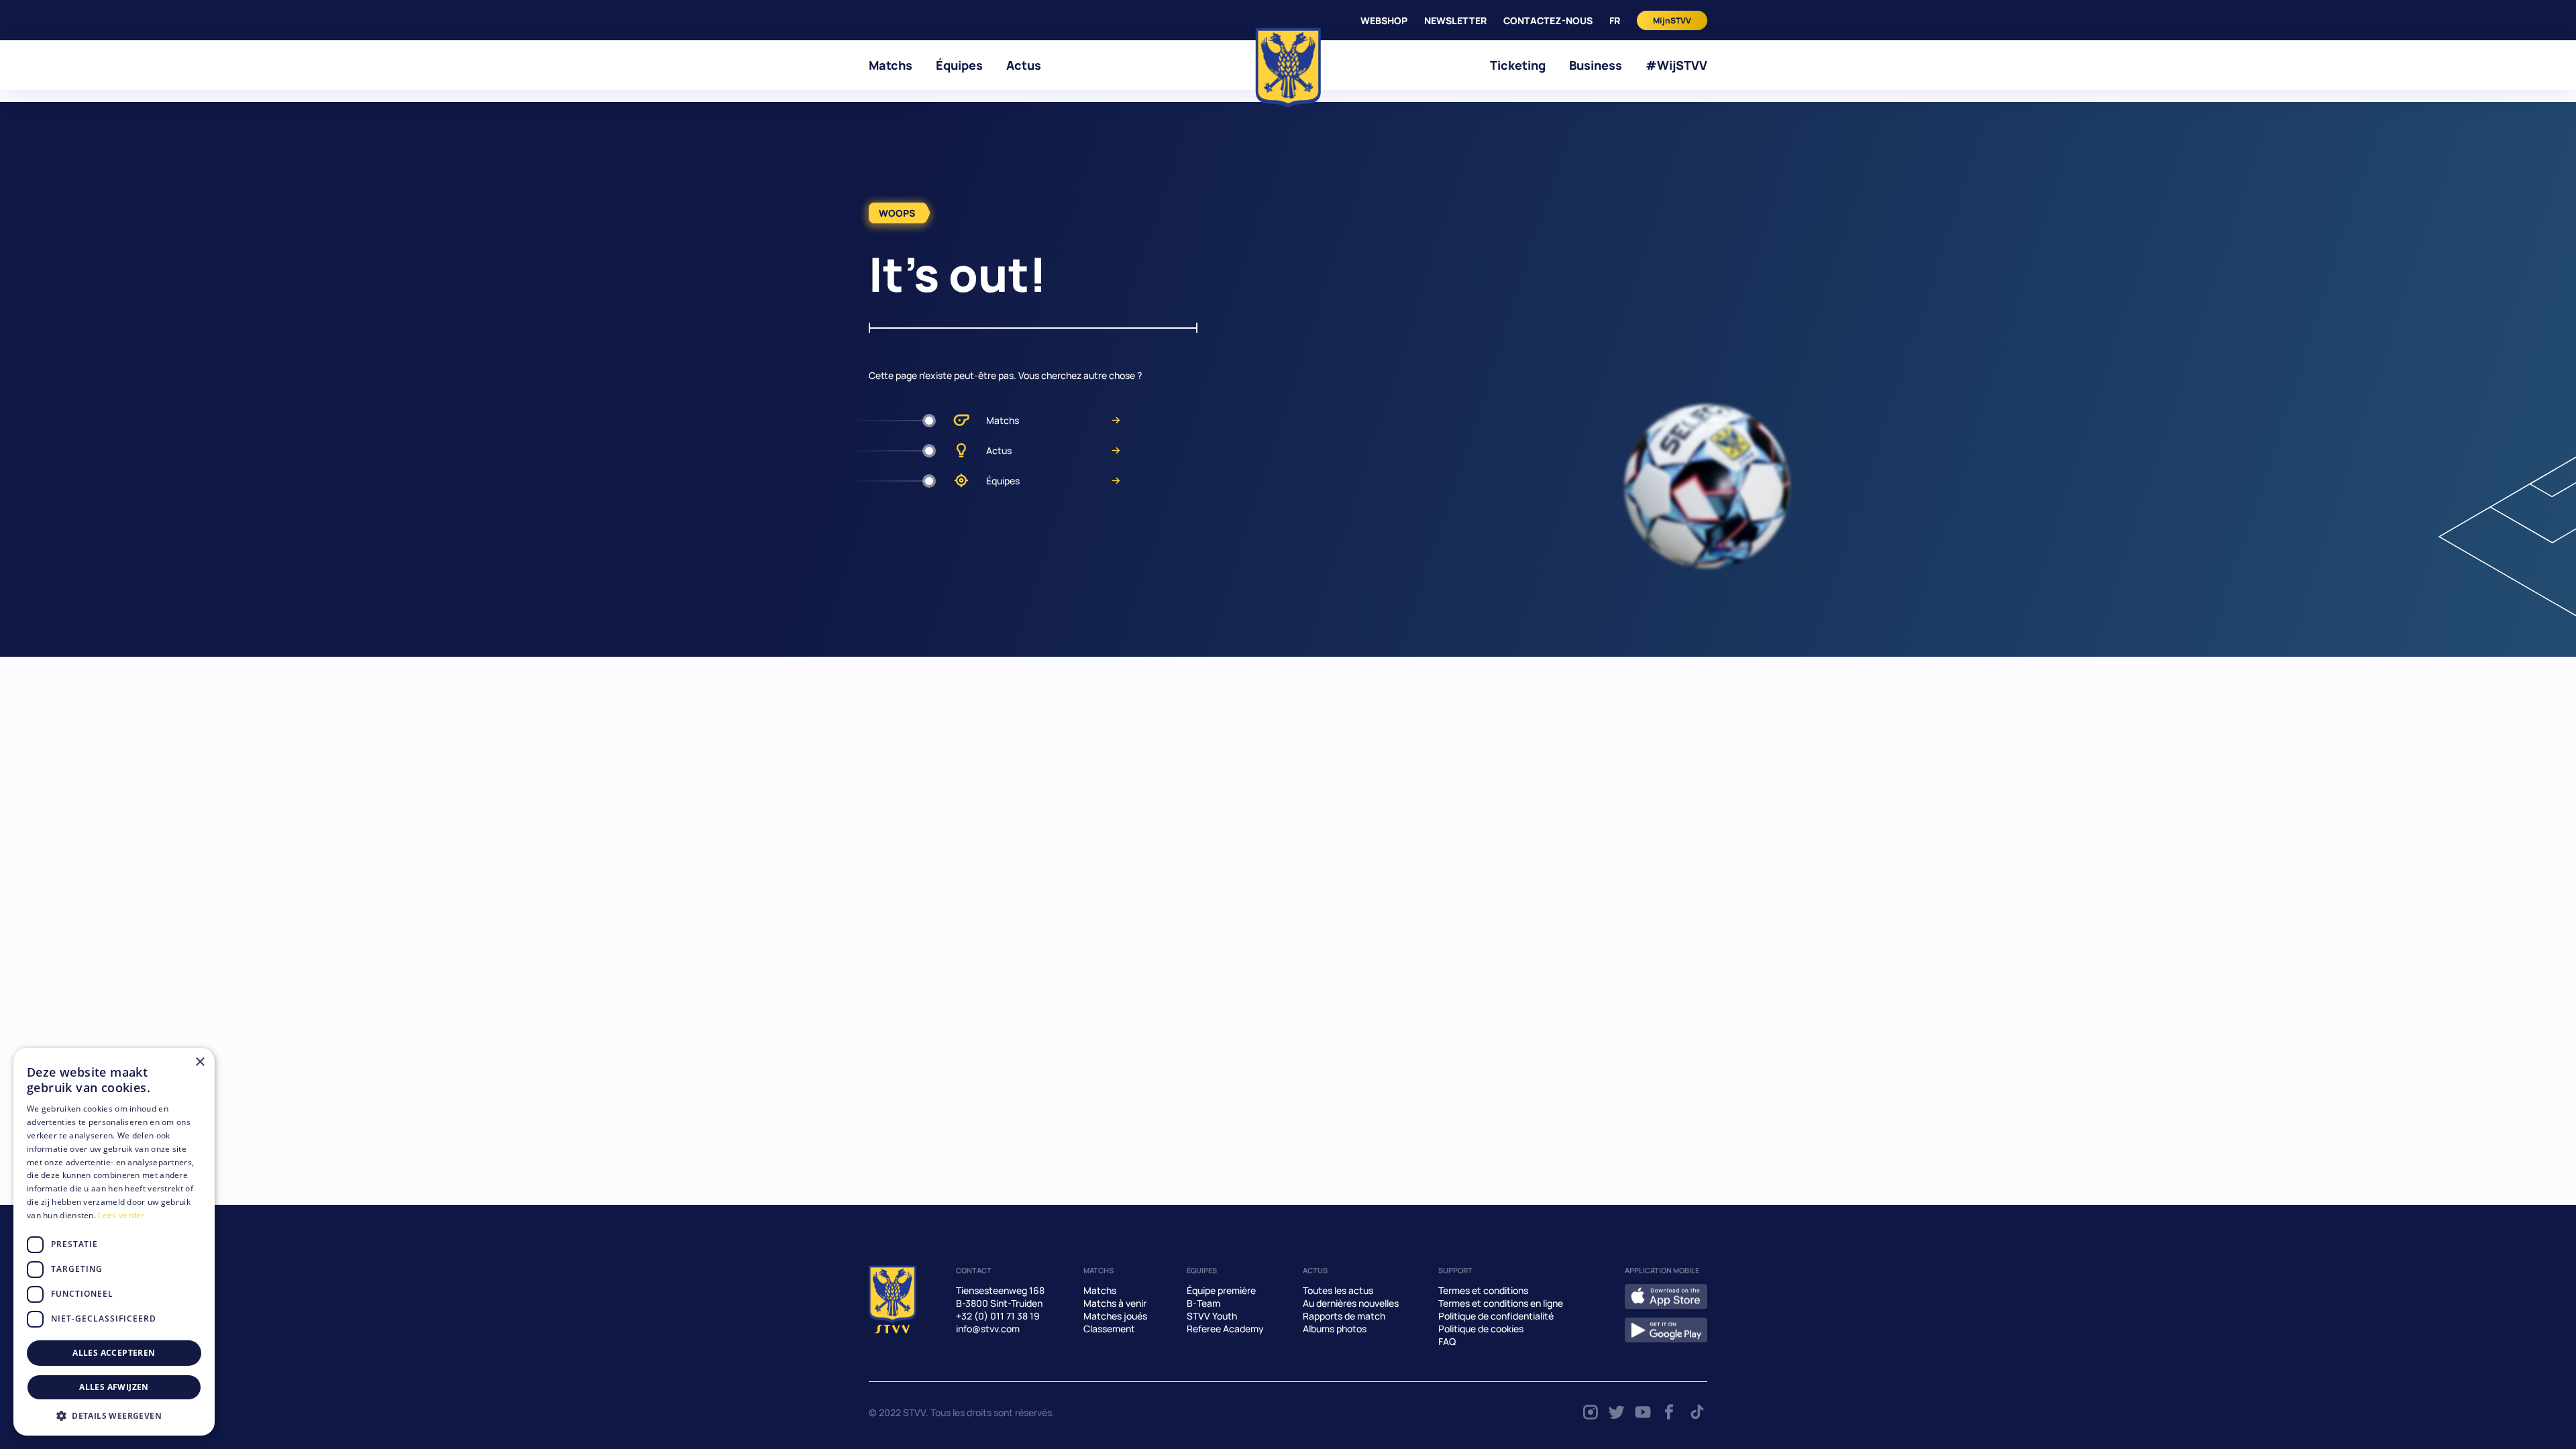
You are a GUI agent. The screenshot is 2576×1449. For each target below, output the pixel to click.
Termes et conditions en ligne (1501, 1303)
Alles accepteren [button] (114, 1353)
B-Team (1203, 1303)
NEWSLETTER (1455, 20)
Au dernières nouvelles (1351, 1303)
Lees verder (121, 1215)
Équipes (959, 65)
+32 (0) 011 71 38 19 (998, 1316)
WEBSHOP (1384, 20)
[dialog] (114, 1242)
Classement (1109, 1329)
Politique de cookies (1481, 1329)
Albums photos (1335, 1329)
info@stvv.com (988, 1329)
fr (1615, 20)
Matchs (891, 65)
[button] (114, 1415)
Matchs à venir (1115, 1303)
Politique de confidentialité (1496, 1316)
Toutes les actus (1338, 1290)
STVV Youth (1212, 1316)
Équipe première (1221, 1290)
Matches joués (1115, 1316)
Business (1596, 65)
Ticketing (1518, 65)
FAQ (1447, 1341)
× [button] (200, 1062)
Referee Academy (1225, 1329)
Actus (1024, 65)
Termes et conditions (1483, 1290)
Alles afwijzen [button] (114, 1387)
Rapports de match (1344, 1316)
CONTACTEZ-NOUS (1548, 20)
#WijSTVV (1676, 65)
